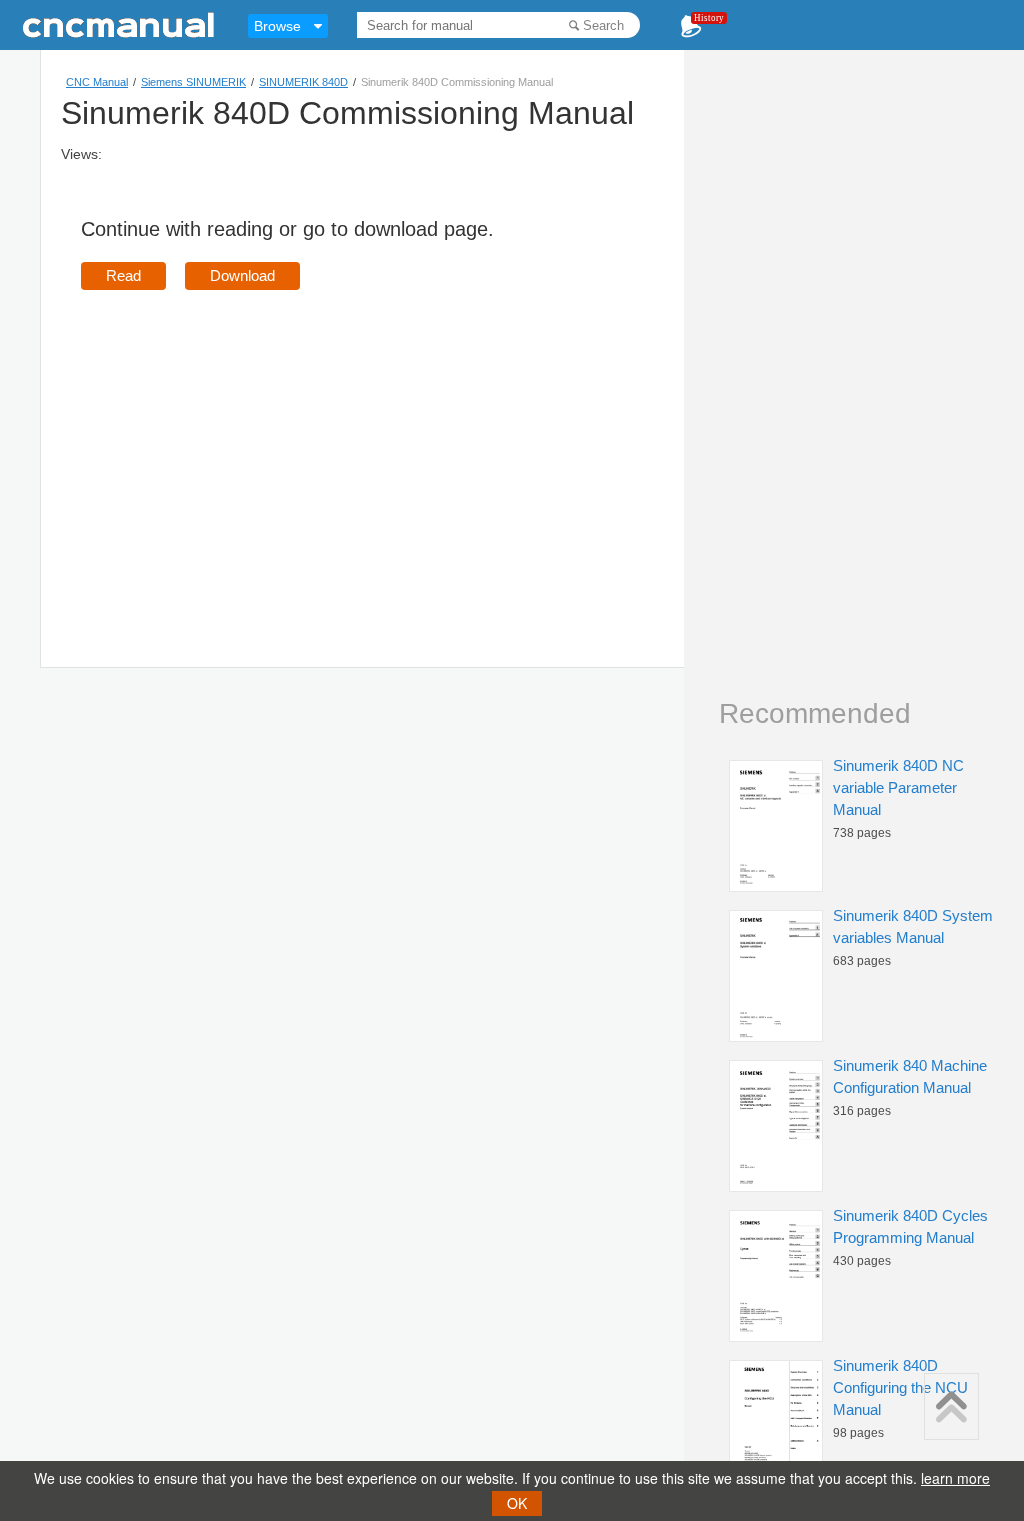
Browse (277, 26)
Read (123, 275)
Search (603, 25)
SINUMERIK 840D (303, 82)
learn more (955, 1478)
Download (242, 275)
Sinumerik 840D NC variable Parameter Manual (898, 787)
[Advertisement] (249, 450)
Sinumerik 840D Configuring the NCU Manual (900, 1387)
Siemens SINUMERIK (193, 82)
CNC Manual (97, 82)
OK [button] (517, 1503)
